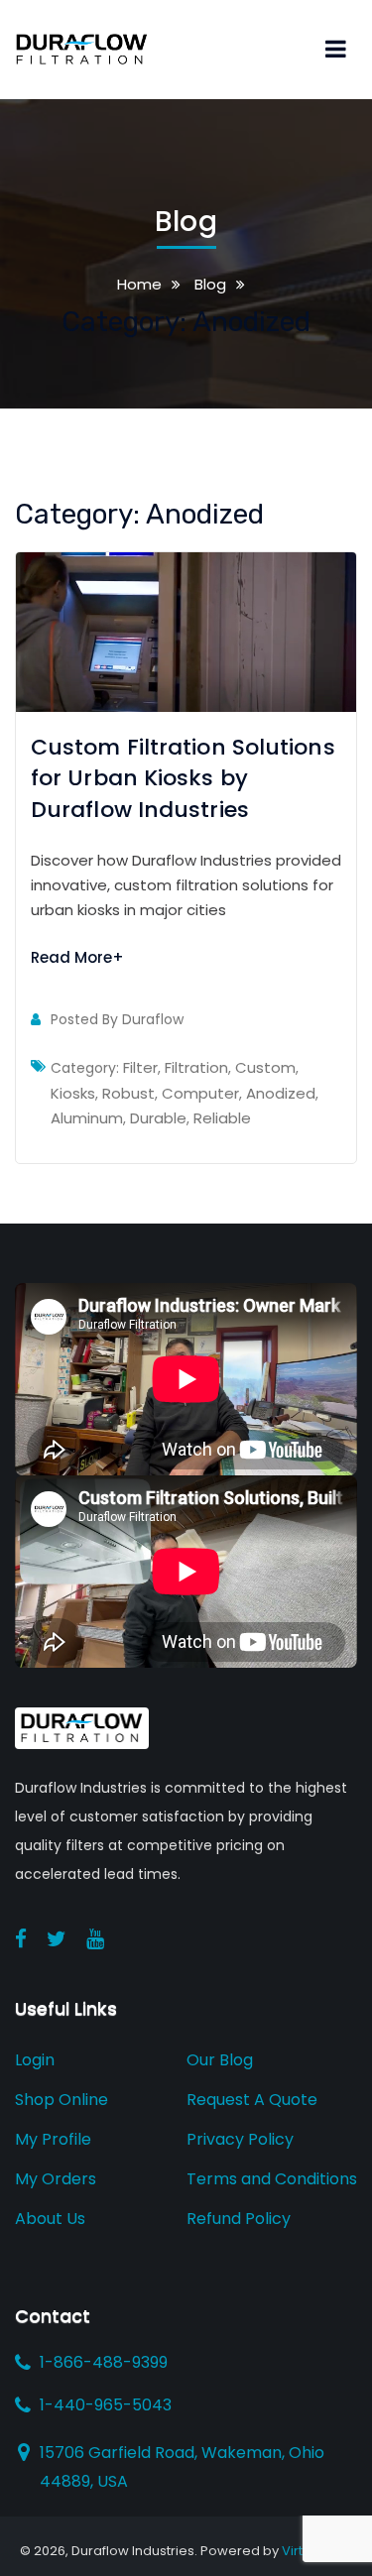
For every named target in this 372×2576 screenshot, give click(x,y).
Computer (200, 1093)
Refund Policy (239, 2219)
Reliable (222, 1118)
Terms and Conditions (272, 2179)
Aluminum (87, 1118)
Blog (208, 284)
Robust (128, 1093)
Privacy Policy (240, 2139)
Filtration (196, 1067)
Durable (158, 1118)
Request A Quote (252, 2100)
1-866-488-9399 (104, 2363)
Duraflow (153, 1019)
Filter (140, 1067)
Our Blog (220, 2060)
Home (139, 284)
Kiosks (73, 1093)
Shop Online (62, 2100)
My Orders (56, 2179)
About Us (50, 2219)
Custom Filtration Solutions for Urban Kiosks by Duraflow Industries (183, 778)
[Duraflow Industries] (82, 48)
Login (35, 2060)
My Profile (53, 2139)
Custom (265, 1067)
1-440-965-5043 (106, 2405)
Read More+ (77, 957)
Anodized (281, 1093)
